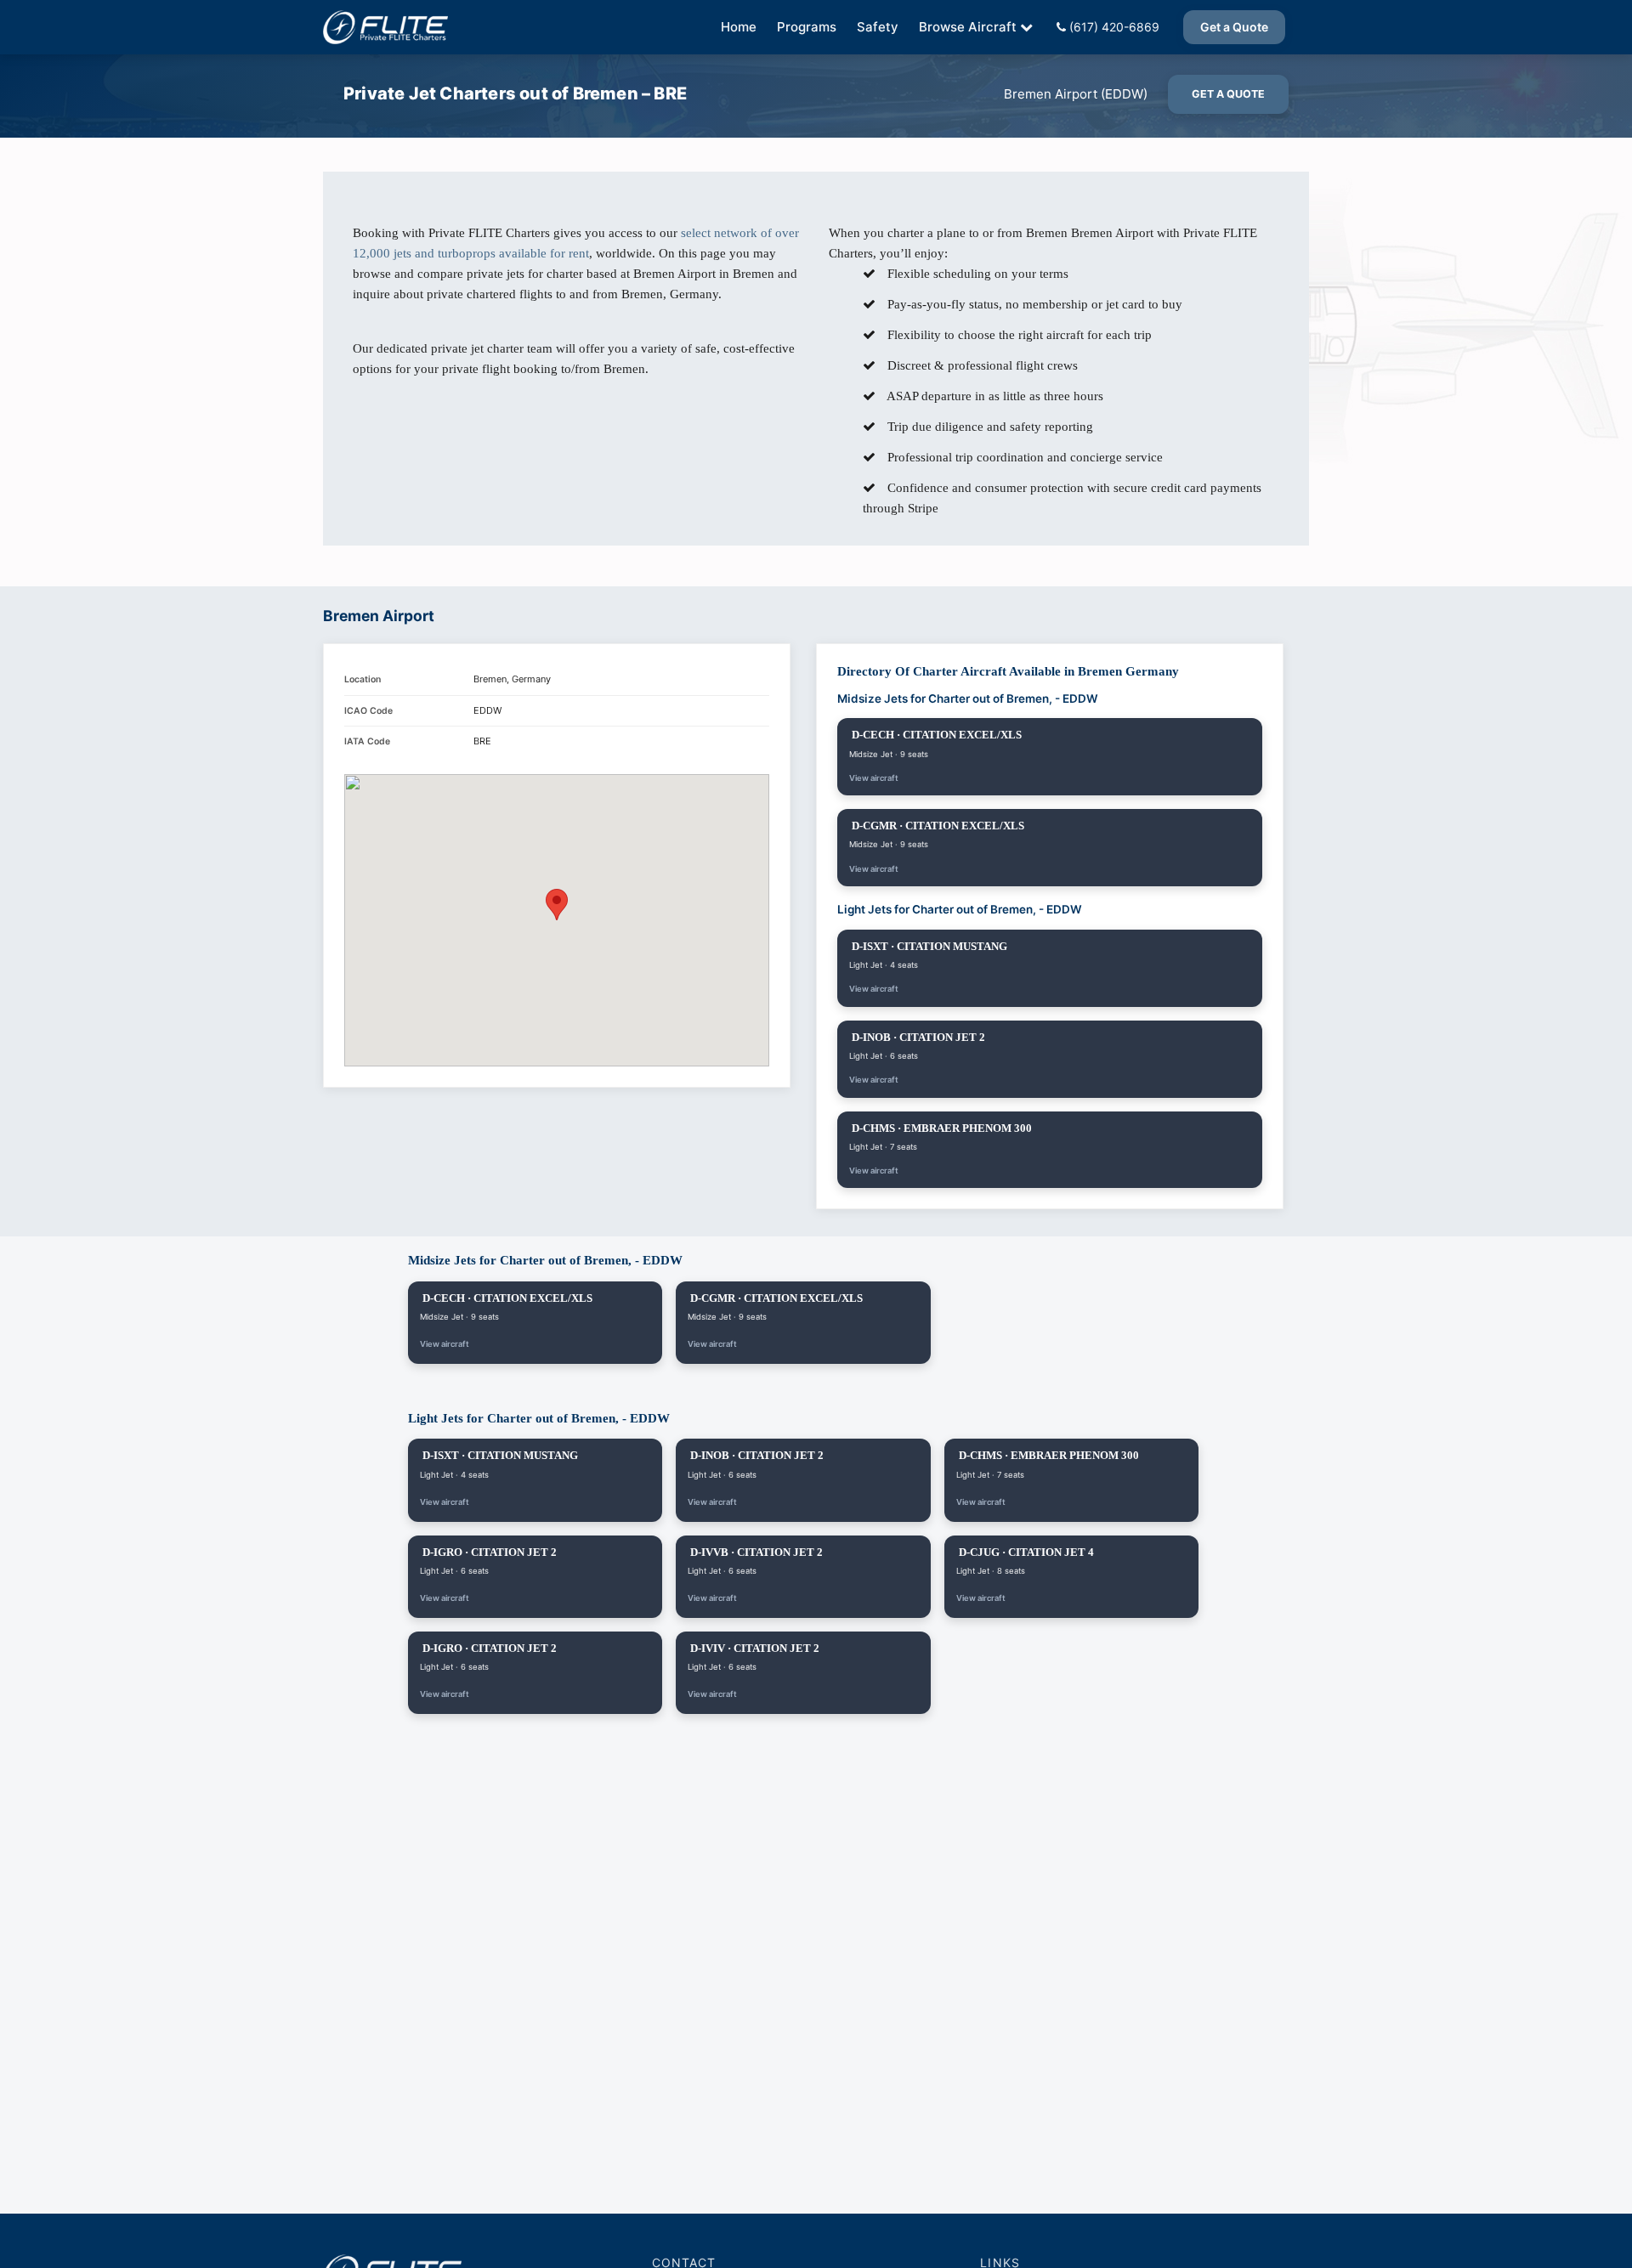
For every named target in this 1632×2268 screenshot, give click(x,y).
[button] (557, 905)
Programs (807, 27)
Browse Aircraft (968, 27)
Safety (878, 27)
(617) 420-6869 (1113, 27)
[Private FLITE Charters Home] (385, 27)
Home (739, 27)
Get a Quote (1234, 27)
